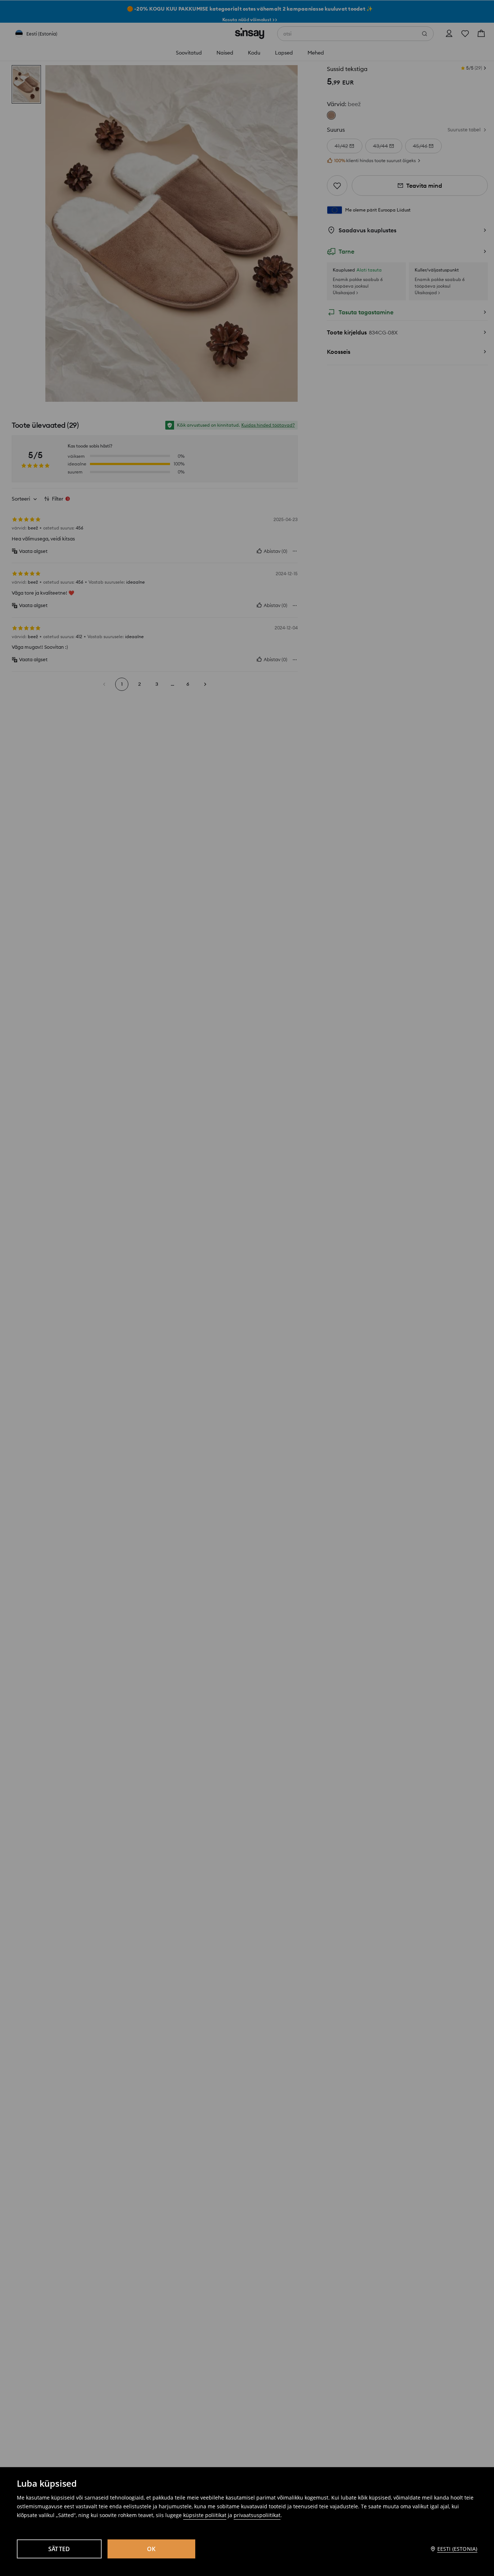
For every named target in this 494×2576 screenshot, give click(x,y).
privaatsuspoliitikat (257, 2515)
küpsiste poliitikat (205, 2515)
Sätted (59, 2549)
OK (151, 2549)
